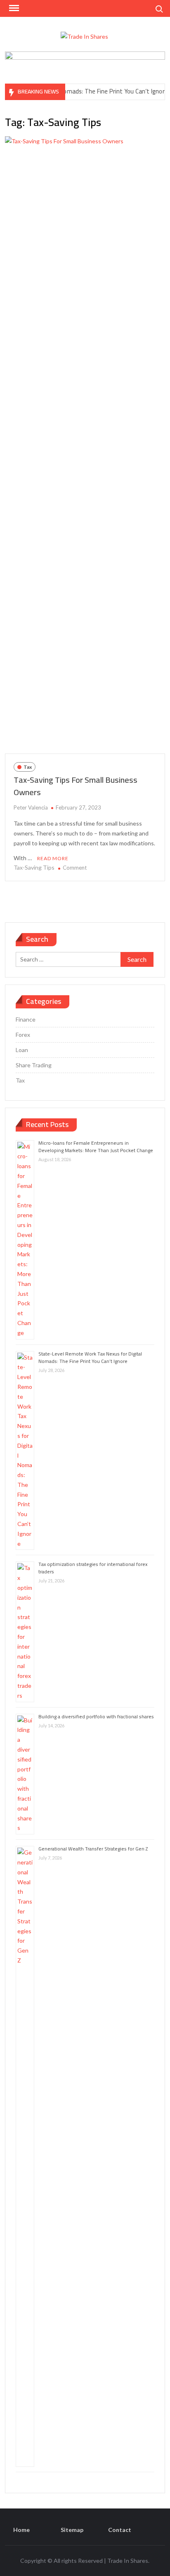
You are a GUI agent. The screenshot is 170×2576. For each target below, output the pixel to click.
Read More (53, 858)
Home (21, 2530)
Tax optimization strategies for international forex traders (93, 1568)
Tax (28, 767)
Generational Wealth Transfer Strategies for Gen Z (93, 1849)
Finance (26, 1019)
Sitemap (72, 2530)
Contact (120, 2530)
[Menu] (13, 8)
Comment (75, 868)
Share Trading (34, 1065)
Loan (22, 1050)
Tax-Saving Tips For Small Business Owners (76, 786)
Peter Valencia (31, 807)
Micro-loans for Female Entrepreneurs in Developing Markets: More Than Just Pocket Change (96, 1147)
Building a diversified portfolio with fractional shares (96, 1716)
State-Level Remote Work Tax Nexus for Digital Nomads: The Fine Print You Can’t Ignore (90, 1357)
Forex (23, 1035)
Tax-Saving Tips (34, 867)
